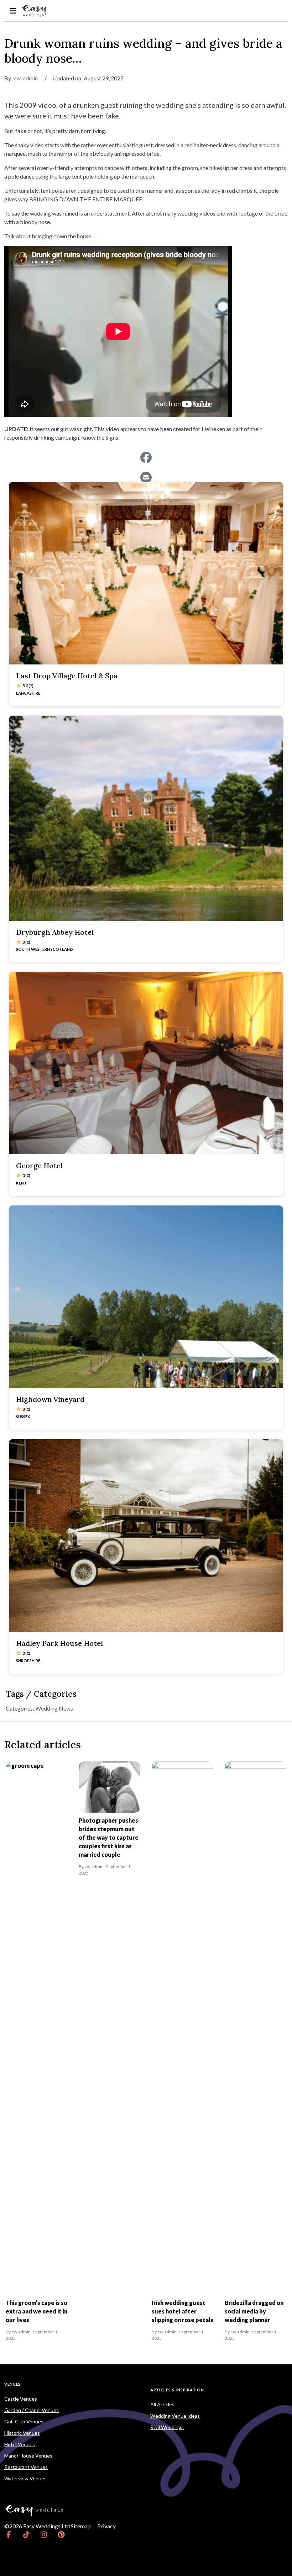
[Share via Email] (146, 477)
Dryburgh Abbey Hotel (55, 932)
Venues (12, 2384)
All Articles (162, 2404)
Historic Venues (22, 2433)
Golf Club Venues (24, 2421)
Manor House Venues (28, 2456)
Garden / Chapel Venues (32, 2410)
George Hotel (39, 1165)
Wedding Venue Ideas (175, 2416)
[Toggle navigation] (13, 11)
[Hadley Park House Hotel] (146, 1536)
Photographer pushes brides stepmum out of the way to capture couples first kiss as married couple (109, 1837)
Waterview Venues (25, 2478)
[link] (9, 2535)
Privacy (106, 2526)
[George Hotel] (146, 1063)
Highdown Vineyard (50, 1399)
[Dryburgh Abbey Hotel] (146, 818)
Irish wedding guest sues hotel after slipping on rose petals (182, 2311)
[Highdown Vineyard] (146, 1297)
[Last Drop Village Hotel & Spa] (146, 573)
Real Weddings (167, 2427)
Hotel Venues (20, 2444)
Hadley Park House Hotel (59, 1643)
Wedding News (54, 1708)
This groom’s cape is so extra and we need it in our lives (36, 2311)
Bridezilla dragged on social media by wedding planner (254, 2311)
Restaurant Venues (26, 2467)
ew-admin (26, 78)
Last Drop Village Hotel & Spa (67, 676)
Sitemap (81, 2526)
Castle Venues (21, 2399)
